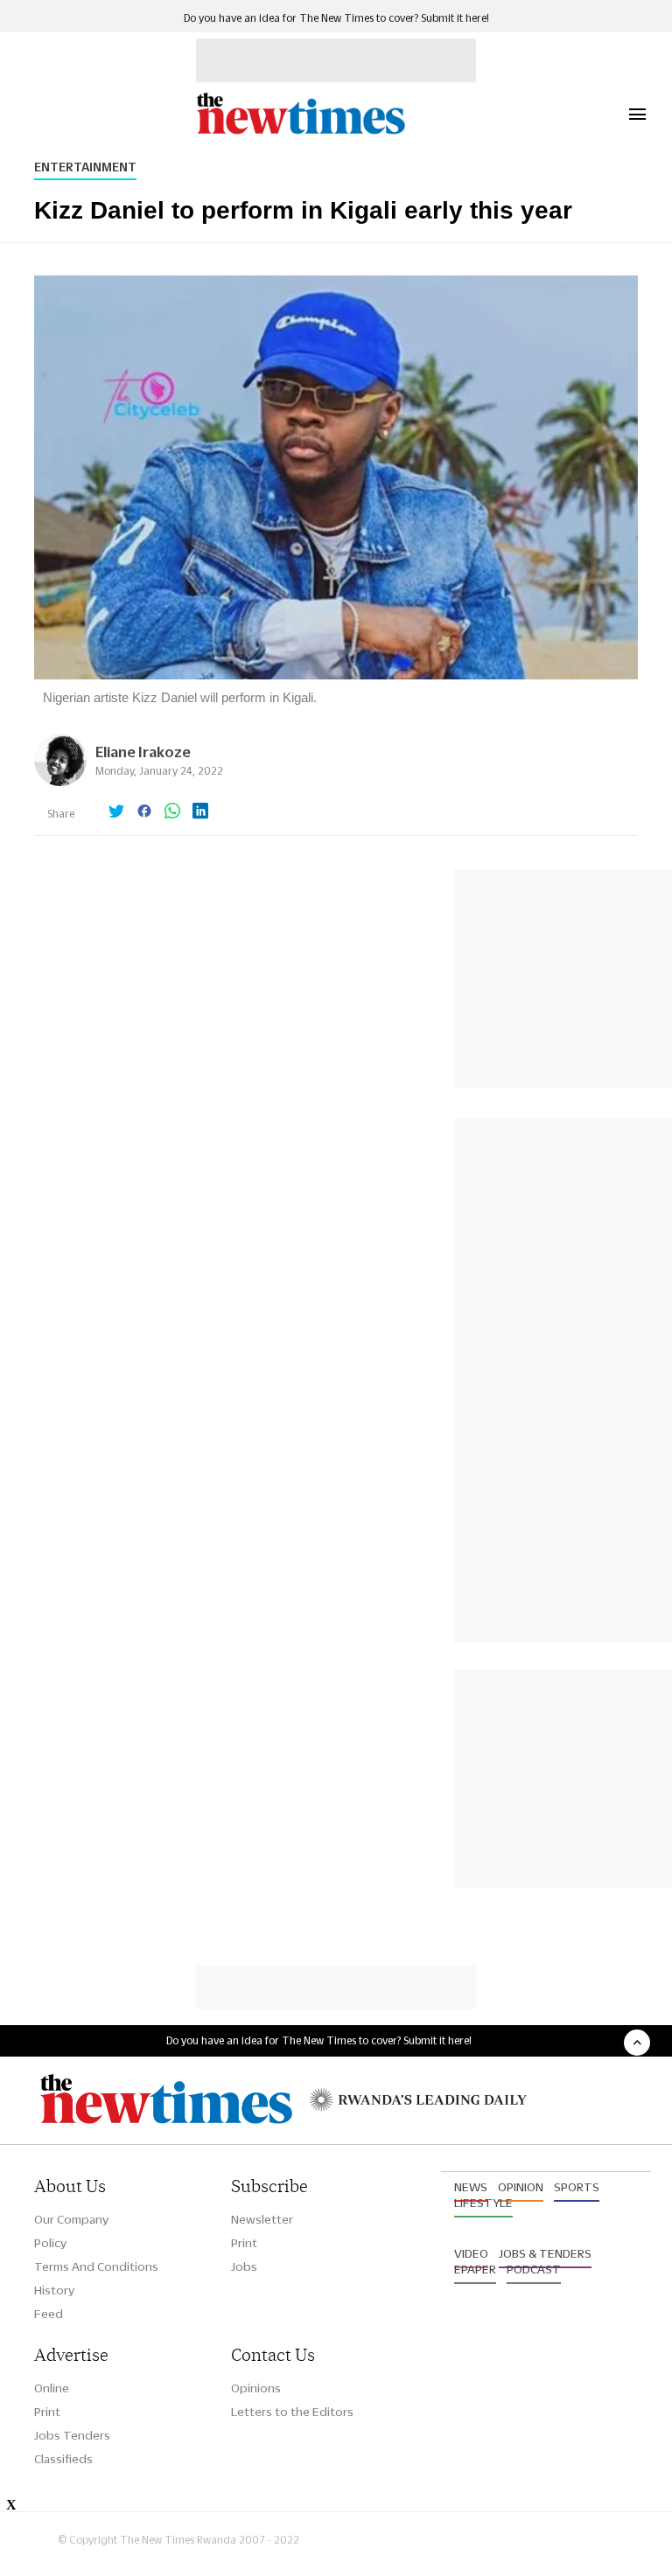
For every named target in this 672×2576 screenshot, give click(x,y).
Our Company (71, 2219)
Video (471, 2253)
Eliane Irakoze (143, 752)
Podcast (534, 2269)
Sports (577, 2187)
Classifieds (63, 2459)
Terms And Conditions (96, 2266)
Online (52, 2388)
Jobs (244, 2266)
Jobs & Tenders (545, 2253)
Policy (50, 2243)
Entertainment (85, 167)
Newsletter (262, 2219)
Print (244, 2243)
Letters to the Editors (292, 2412)
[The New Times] (300, 132)
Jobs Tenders (72, 2435)
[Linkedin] (200, 812)
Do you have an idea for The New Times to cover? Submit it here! (336, 18)
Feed (49, 2314)
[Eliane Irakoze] (60, 781)
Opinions (256, 2388)
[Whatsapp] (172, 812)
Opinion (521, 2187)
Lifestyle (483, 2203)
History (54, 2290)
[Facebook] (144, 812)
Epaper (475, 2269)
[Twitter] (116, 812)
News (471, 2187)
